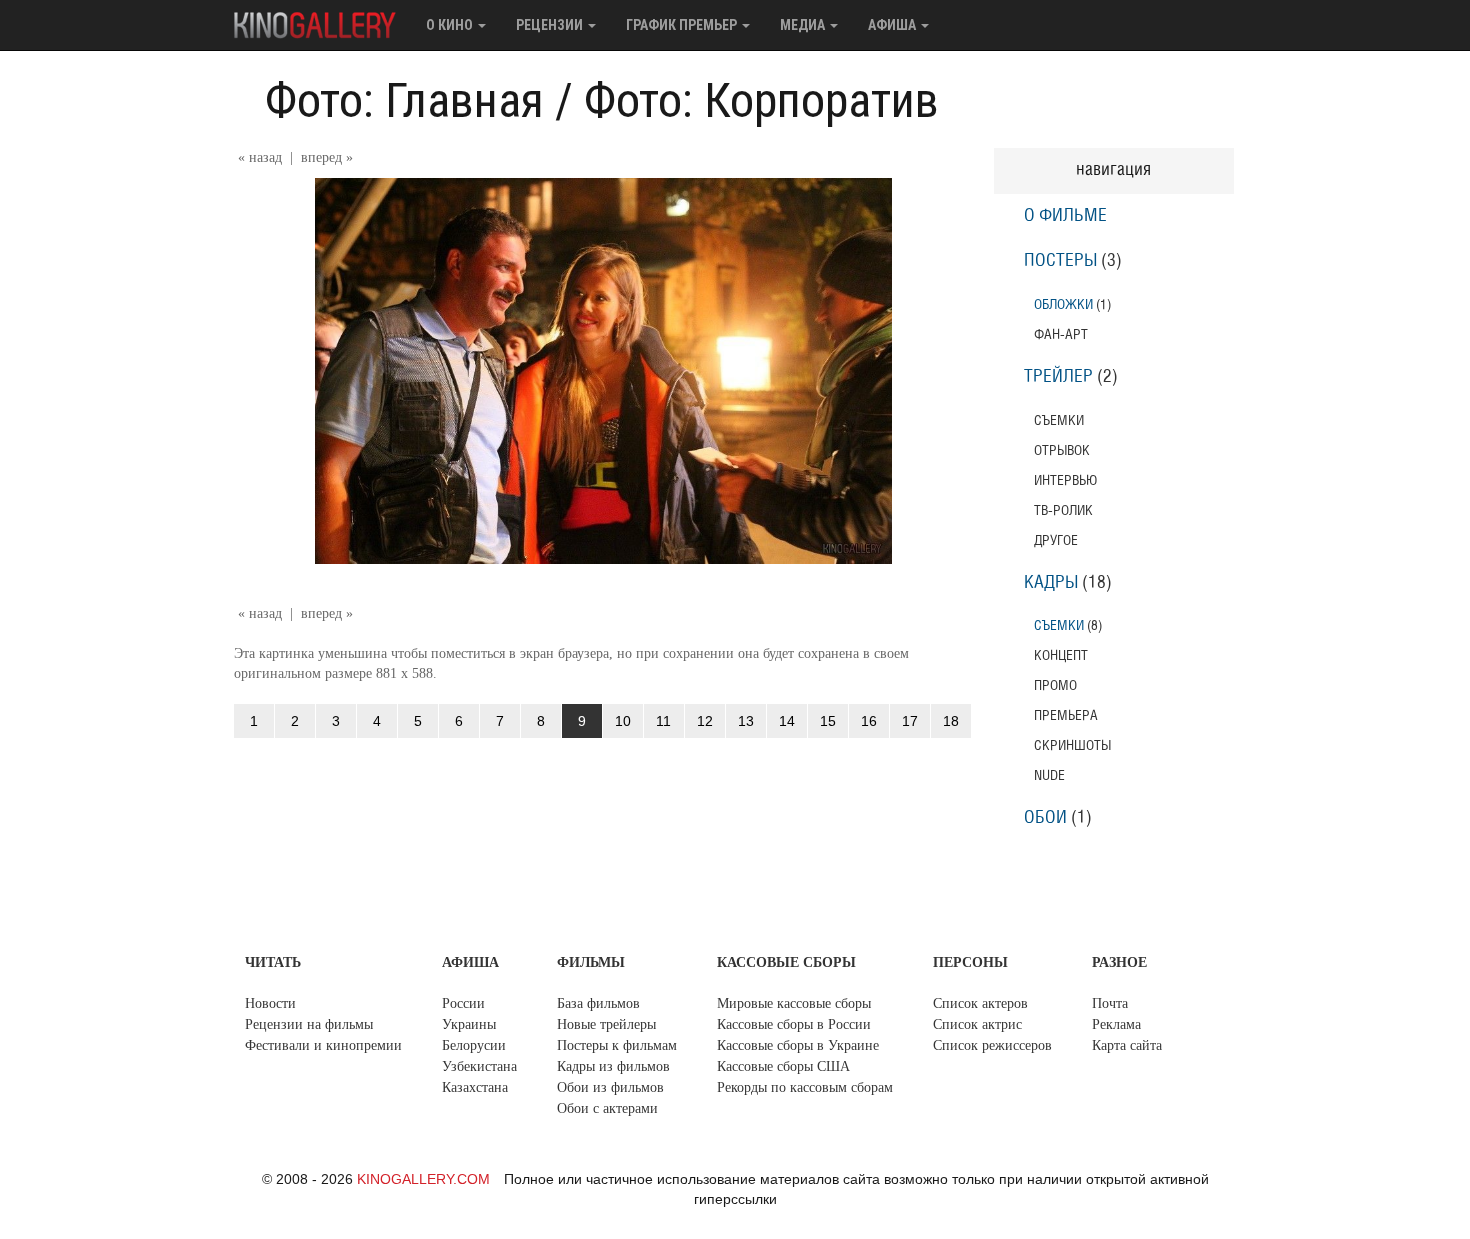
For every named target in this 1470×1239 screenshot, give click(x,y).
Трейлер (1058, 377)
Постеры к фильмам (617, 1045)
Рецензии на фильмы (309, 1024)
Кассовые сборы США (783, 1066)
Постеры (1060, 261)
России (463, 1003)
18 (951, 721)
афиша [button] (893, 25)
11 (663, 721)
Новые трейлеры (606, 1024)
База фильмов (598, 1003)
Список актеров (980, 1003)
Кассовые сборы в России (794, 1024)
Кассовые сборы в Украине (798, 1045)
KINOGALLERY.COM (423, 1179)
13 (746, 721)
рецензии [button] (551, 25)
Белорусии (474, 1045)
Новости (270, 1003)
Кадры (1051, 583)
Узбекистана (479, 1066)
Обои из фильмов (610, 1087)
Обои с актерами (607, 1108)
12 (705, 721)
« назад (260, 157)
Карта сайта (1127, 1045)
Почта (1110, 1003)
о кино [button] (451, 25)
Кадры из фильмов (613, 1066)
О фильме (1065, 216)
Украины (469, 1024)
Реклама (1116, 1024)
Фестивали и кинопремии (323, 1045)
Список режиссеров (992, 1045)
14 (787, 721)
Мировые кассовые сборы (794, 1003)
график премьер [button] (683, 25)
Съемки (1059, 625)
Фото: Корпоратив (761, 100)
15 (828, 721)
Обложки (1063, 304)
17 (910, 721)
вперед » (327, 157)
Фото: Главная (404, 100)
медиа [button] (804, 25)
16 (869, 721)
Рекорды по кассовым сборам (805, 1087)
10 (623, 721)
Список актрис (977, 1024)
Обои (1045, 818)
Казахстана (475, 1087)
